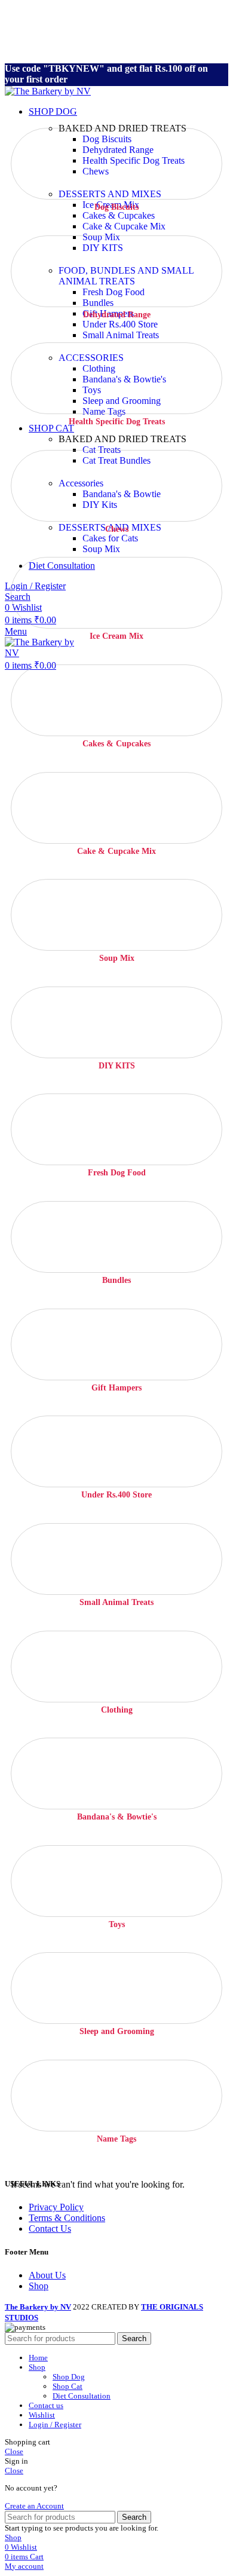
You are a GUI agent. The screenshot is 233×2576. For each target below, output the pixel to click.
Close (14, 2451)
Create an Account (34, 2506)
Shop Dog (69, 2377)
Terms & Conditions (67, 2218)
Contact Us (50, 2229)
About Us (47, 2275)
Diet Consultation (82, 2396)
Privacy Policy (56, 2207)
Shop (39, 2286)
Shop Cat (68, 2386)
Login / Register (55, 2425)
